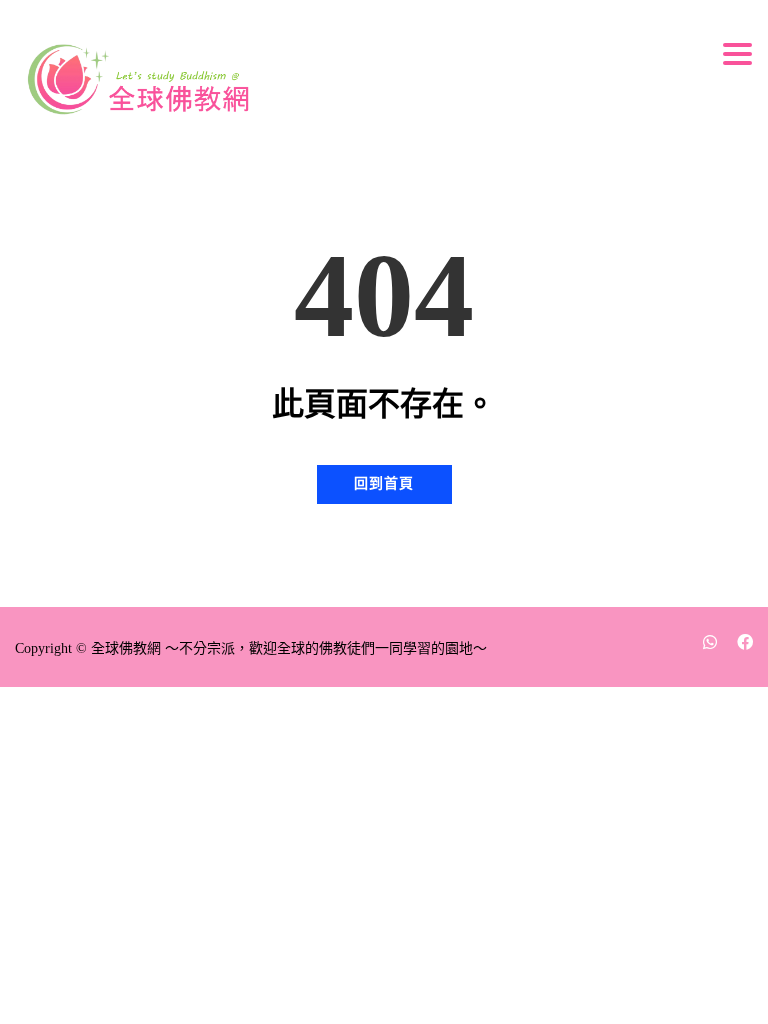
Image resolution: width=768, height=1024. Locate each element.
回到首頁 (384, 483)
